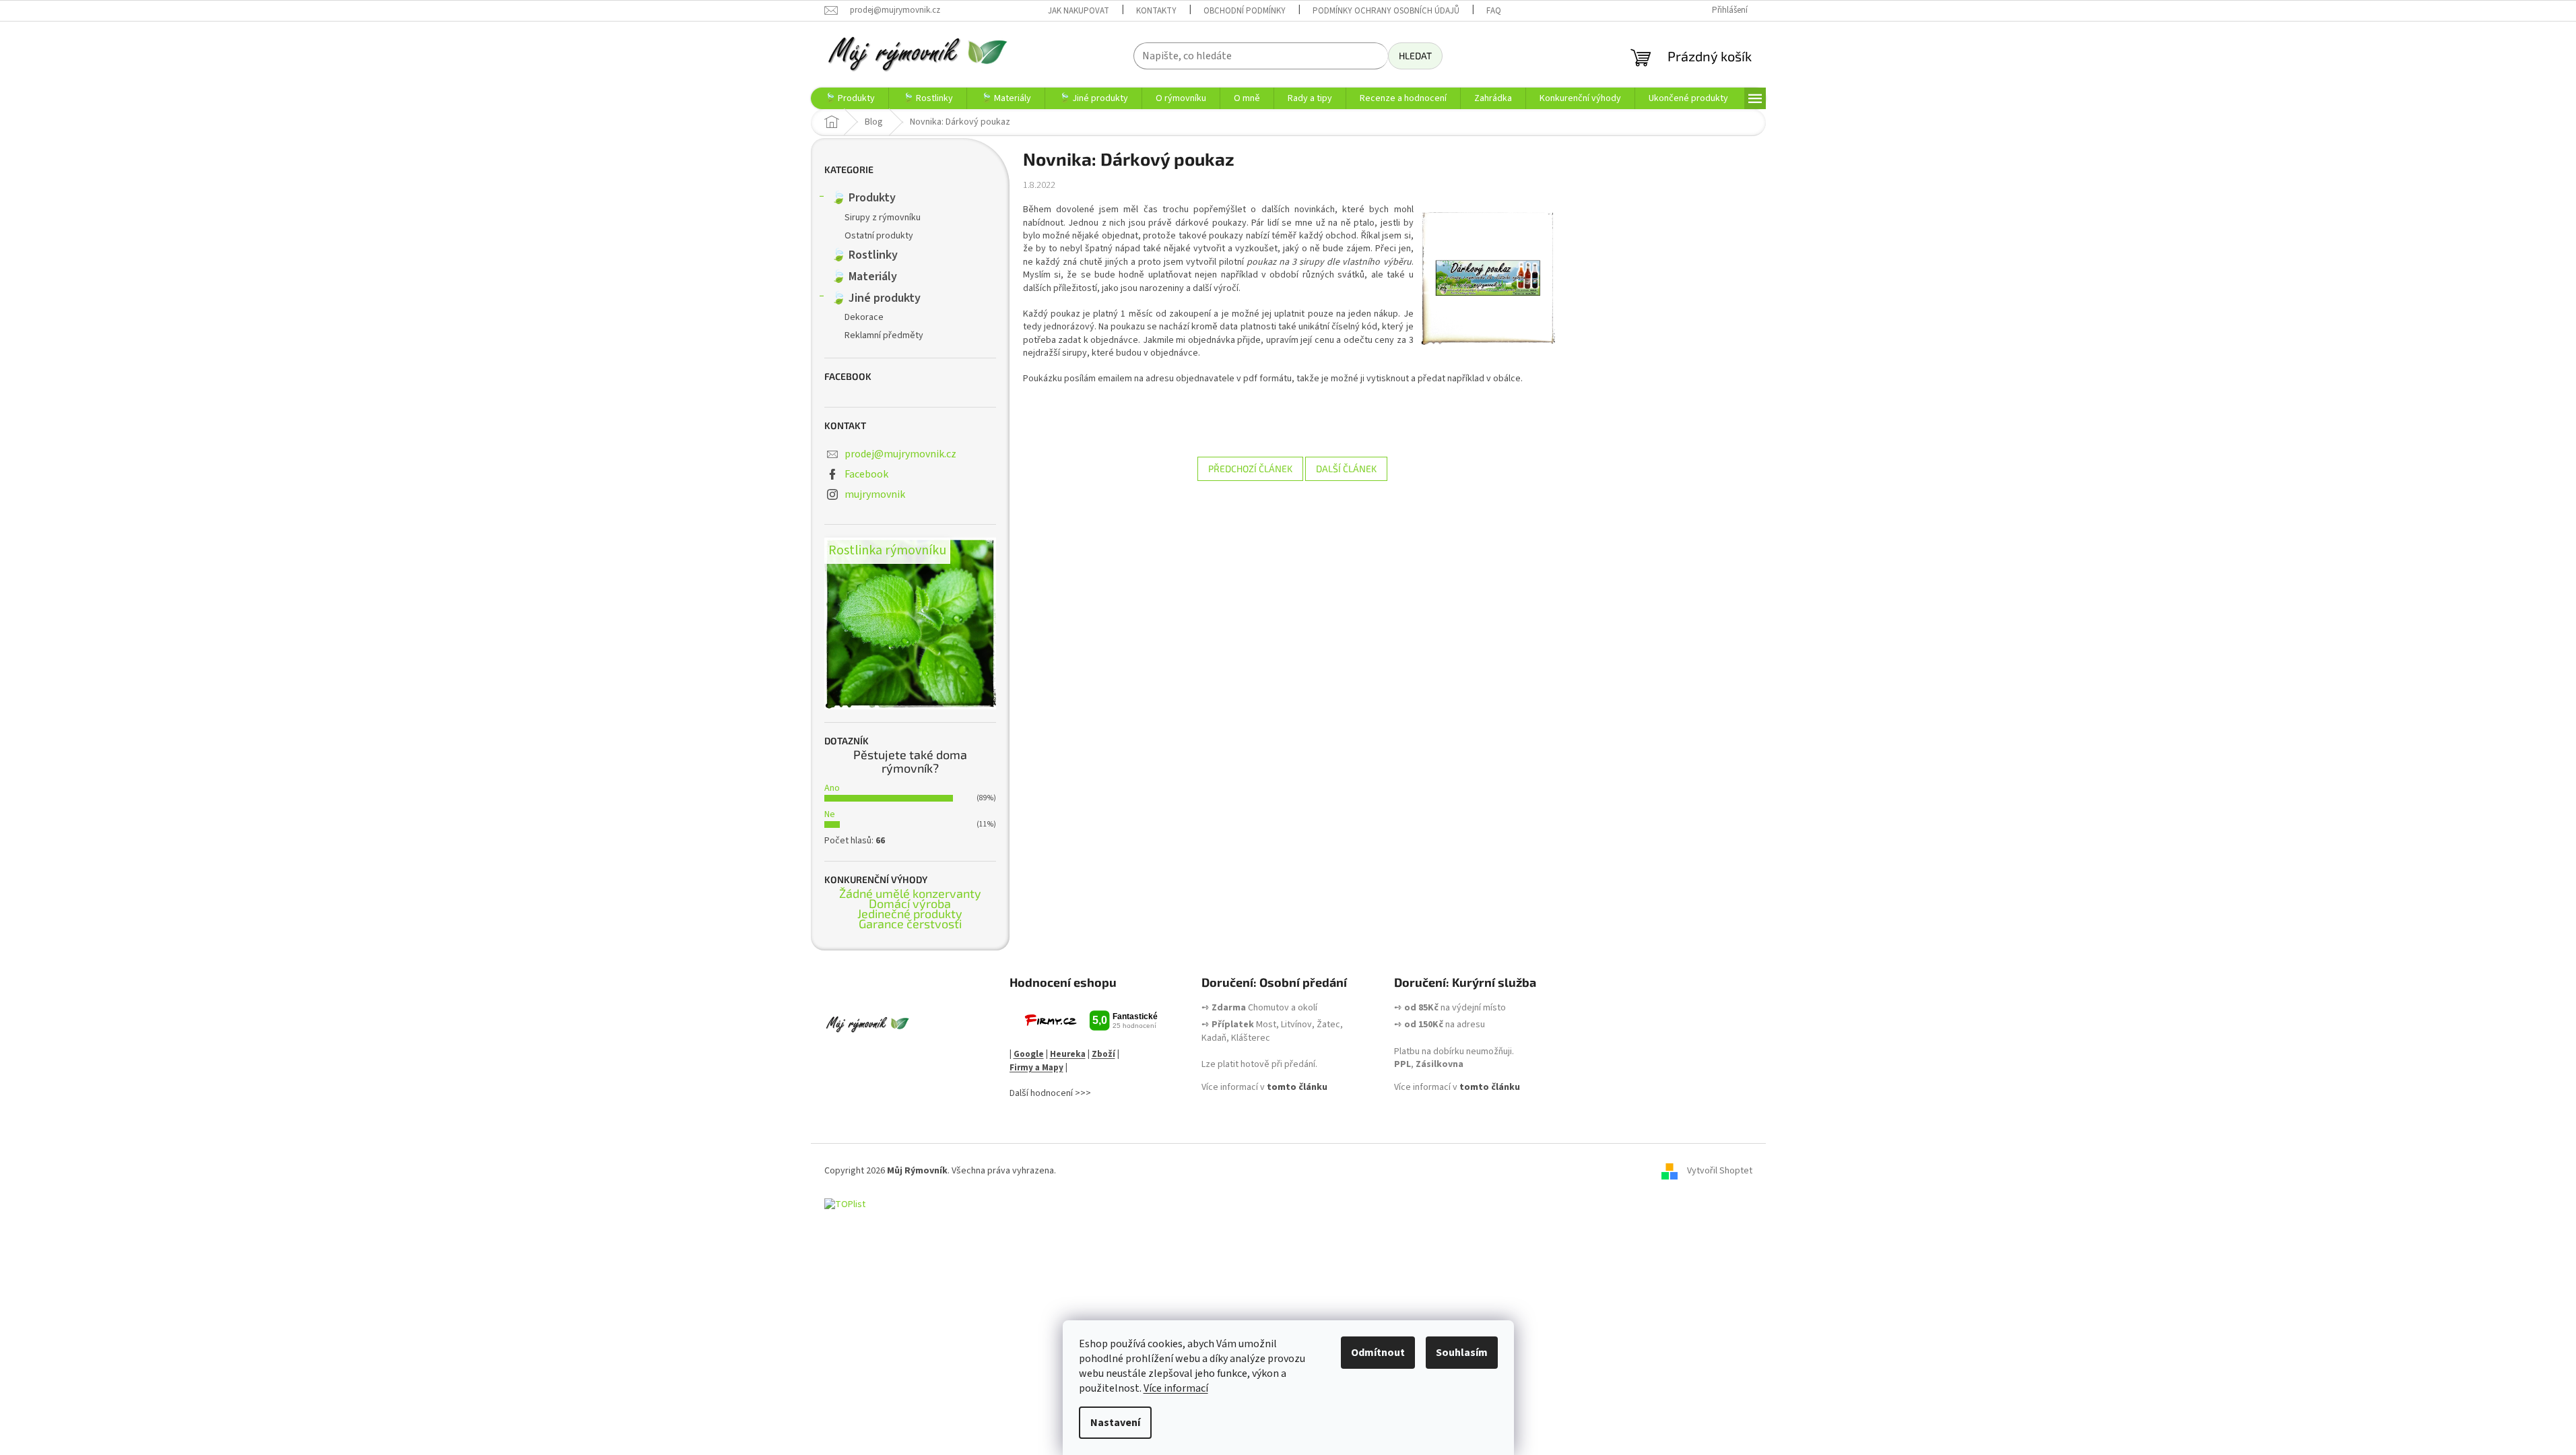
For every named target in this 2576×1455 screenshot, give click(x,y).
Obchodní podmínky (1245, 11)
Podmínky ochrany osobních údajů (1386, 11)
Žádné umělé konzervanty (910, 894)
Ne (830, 814)
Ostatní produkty (879, 236)
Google (1029, 1054)
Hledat (1415, 56)
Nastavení (1115, 1423)
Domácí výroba (910, 904)
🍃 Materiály (864, 277)
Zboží (1103, 1054)
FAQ (1494, 11)
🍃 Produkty (863, 198)
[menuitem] (850, 98)
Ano (832, 788)
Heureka (1068, 1054)
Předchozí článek (1250, 468)
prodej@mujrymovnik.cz (900, 454)
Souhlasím (1462, 1353)
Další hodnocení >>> (1050, 1094)
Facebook (866, 474)
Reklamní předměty (884, 335)
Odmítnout (1378, 1353)
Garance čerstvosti (910, 924)
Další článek (1346, 468)
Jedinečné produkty (910, 914)
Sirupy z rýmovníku (883, 218)
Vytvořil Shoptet (1720, 1171)
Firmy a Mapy (1036, 1068)
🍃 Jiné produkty (876, 298)
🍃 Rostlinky (864, 255)
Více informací (1176, 1388)
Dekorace (864, 317)
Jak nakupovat (1079, 11)
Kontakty (1156, 11)
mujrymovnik (875, 494)
